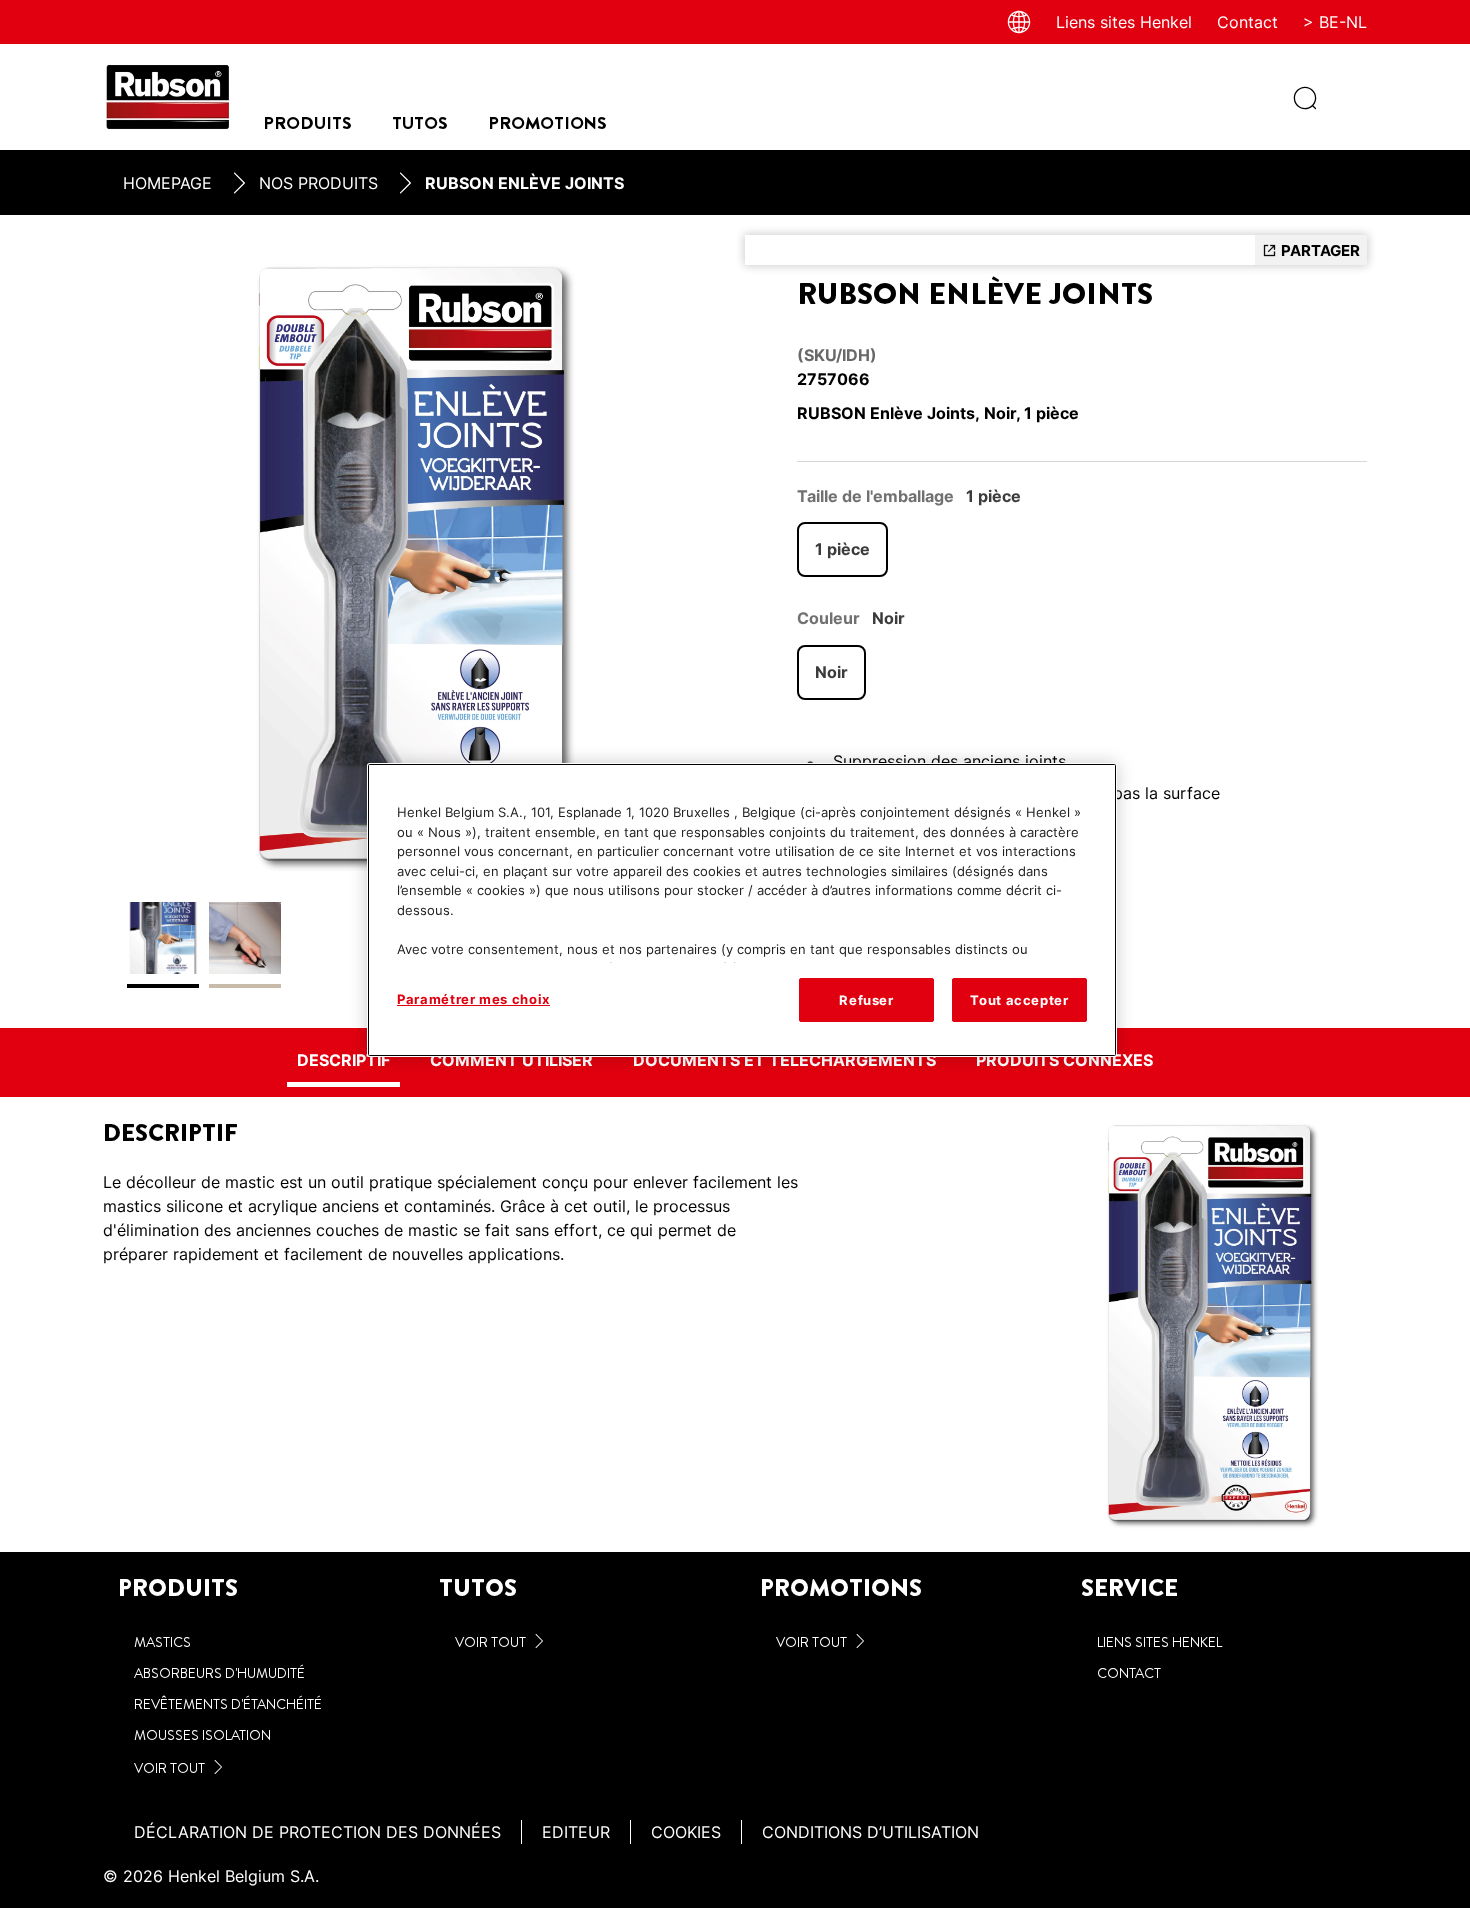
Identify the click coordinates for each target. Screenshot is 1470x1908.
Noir (831, 672)
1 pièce (842, 549)
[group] (414, 621)
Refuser (866, 1000)
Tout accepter (1019, 1000)
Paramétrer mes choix (473, 999)
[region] (742, 910)
